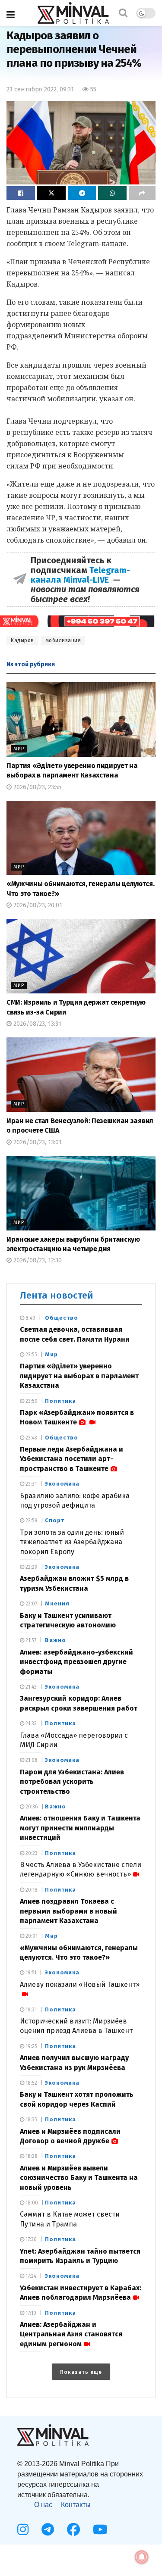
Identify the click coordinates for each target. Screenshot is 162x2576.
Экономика (62, 1484)
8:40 (30, 1318)
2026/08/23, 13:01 (37, 1142)
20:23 (31, 1853)
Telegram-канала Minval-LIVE (80, 575)
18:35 (31, 2120)
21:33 (30, 1724)
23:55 (31, 1355)
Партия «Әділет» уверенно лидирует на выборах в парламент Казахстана (79, 1376)
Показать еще (81, 2372)
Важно (56, 1640)
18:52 (31, 2083)
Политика (60, 1401)
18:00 (31, 2203)
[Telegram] (48, 2529)
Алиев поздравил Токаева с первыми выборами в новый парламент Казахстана (68, 1911)
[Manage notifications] (142, 2557)
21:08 (31, 1760)
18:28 (31, 2156)
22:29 (31, 1567)
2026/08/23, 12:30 (37, 1260)
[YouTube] (100, 2529)
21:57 (30, 1640)
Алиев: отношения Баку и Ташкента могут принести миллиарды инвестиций (80, 1828)
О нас (43, 2505)
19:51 (30, 1973)
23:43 (31, 1438)
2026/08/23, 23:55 (37, 787)
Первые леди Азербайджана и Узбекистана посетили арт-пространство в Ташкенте (71, 1459)
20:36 (31, 1807)
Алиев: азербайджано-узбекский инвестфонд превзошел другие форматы (76, 1662)
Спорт (55, 1520)
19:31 (30, 2010)
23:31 (30, 1484)
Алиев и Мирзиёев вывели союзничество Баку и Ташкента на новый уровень (79, 2178)
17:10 (30, 2313)
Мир (19, 749)
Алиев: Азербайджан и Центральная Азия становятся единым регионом (71, 2334)
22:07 (31, 1604)
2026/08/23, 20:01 (37, 905)
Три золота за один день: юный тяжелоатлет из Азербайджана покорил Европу (72, 1542)
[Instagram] (23, 2529)
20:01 (31, 1936)
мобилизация (63, 640)
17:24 (30, 2276)
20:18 (31, 1890)
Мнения (57, 1603)
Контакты (76, 2505)
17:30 (30, 2239)
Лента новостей (57, 1295)
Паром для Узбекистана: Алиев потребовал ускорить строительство (72, 1782)
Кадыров (22, 640)
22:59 (31, 1521)
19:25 (31, 2046)
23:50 (31, 1401)
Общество (62, 1318)
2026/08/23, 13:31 (37, 1024)
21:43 (30, 1687)
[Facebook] (73, 2529)
